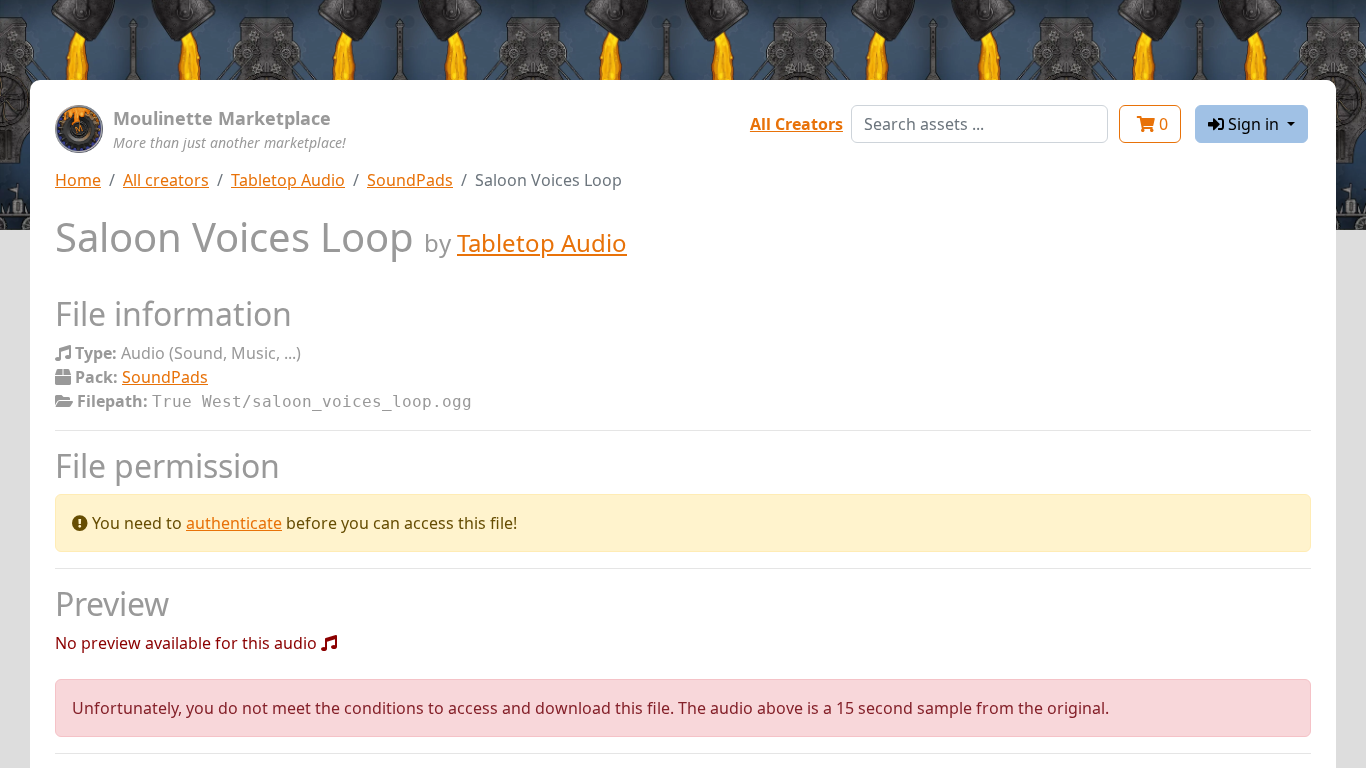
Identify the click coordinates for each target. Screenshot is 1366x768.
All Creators (796, 124)
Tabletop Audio (288, 180)
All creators (166, 180)
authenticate (234, 523)
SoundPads (410, 180)
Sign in (1253, 124)
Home (78, 180)
